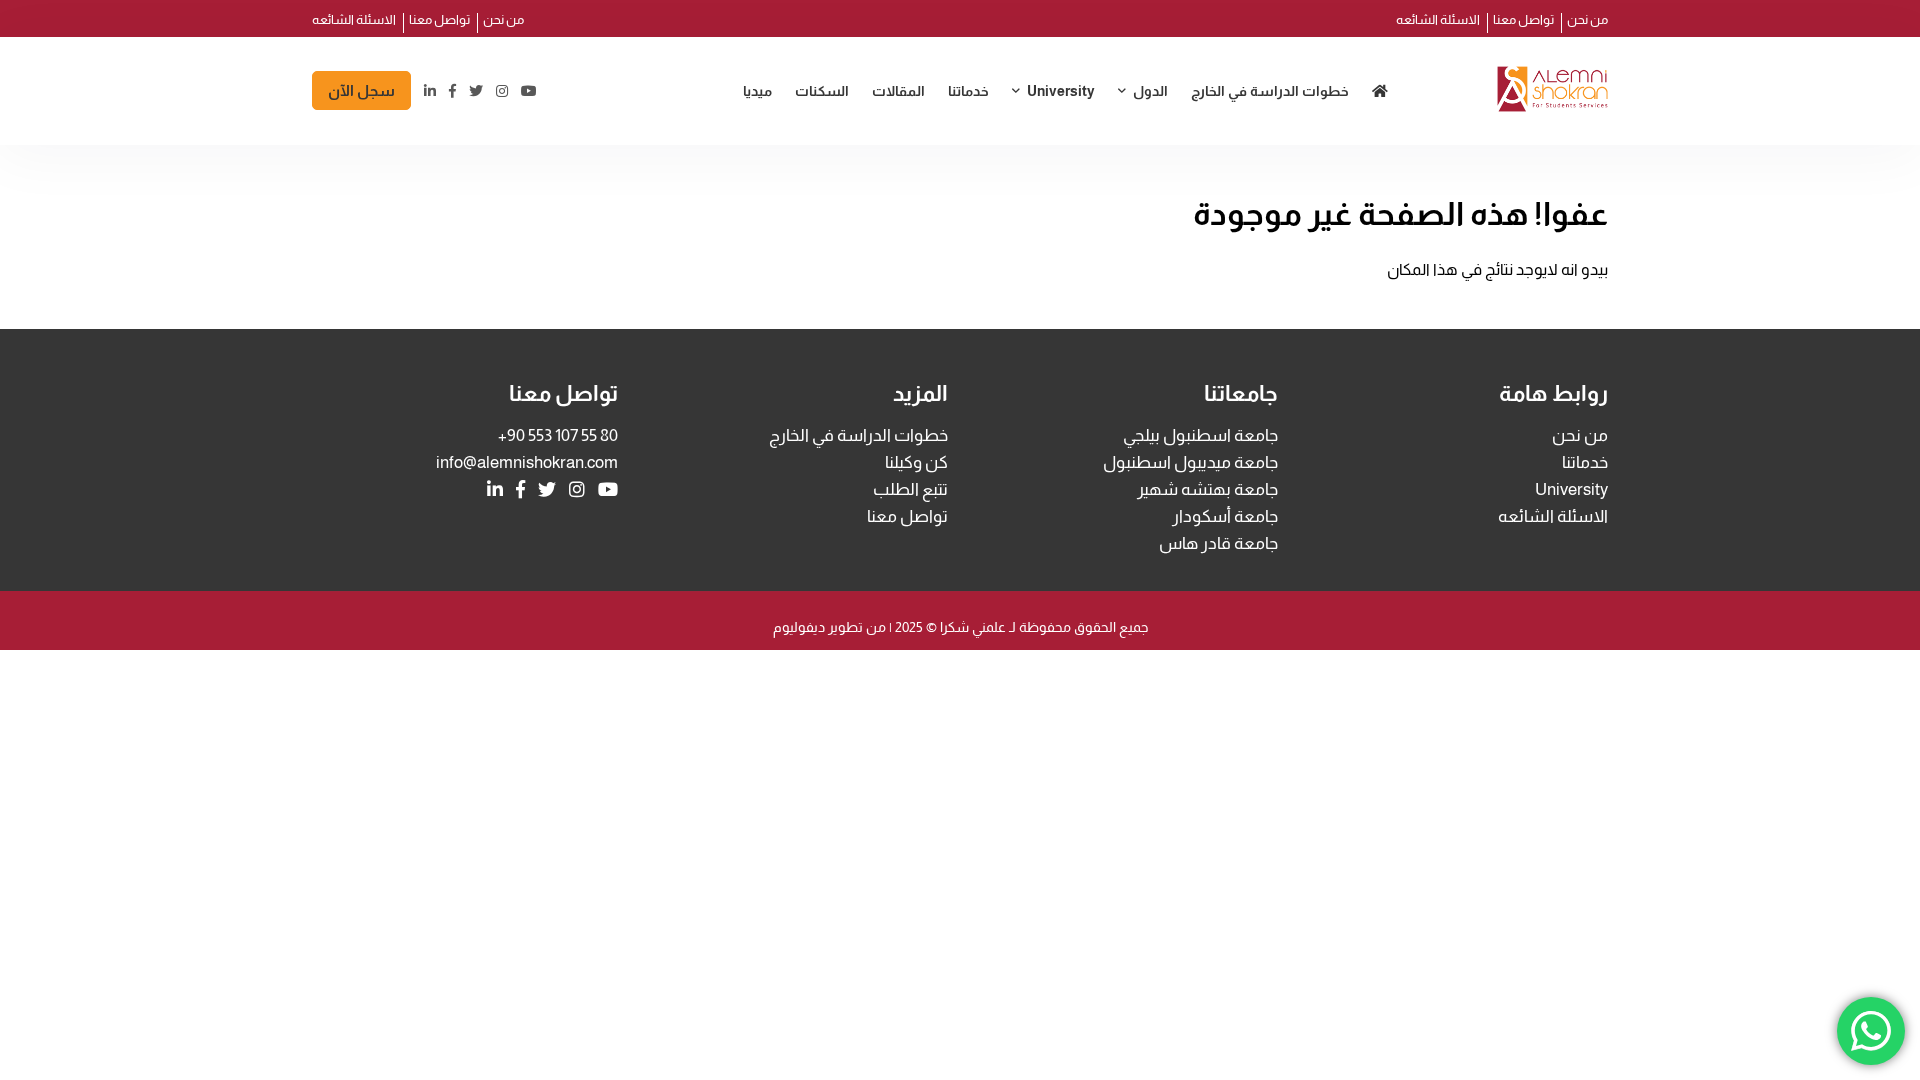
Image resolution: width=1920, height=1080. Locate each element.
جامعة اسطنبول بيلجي (1200, 435)
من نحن (1587, 19)
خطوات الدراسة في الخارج (1270, 91)
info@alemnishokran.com (527, 462)
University (1061, 91)
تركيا (1141, 134)
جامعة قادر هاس (1218, 543)
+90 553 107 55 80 (558, 435)
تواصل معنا (1523, 19)
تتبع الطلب (910, 489)
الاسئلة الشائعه (1438, 19)
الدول (1150, 91)
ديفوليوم (799, 627)
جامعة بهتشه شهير (1207, 489)
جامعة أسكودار (1225, 516)
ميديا (757, 91)
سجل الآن (361, 90)
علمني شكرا (971, 627)
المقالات (898, 91)
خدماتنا (968, 91)
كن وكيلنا (916, 462)
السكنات (822, 91)
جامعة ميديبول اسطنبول (1010, 134)
